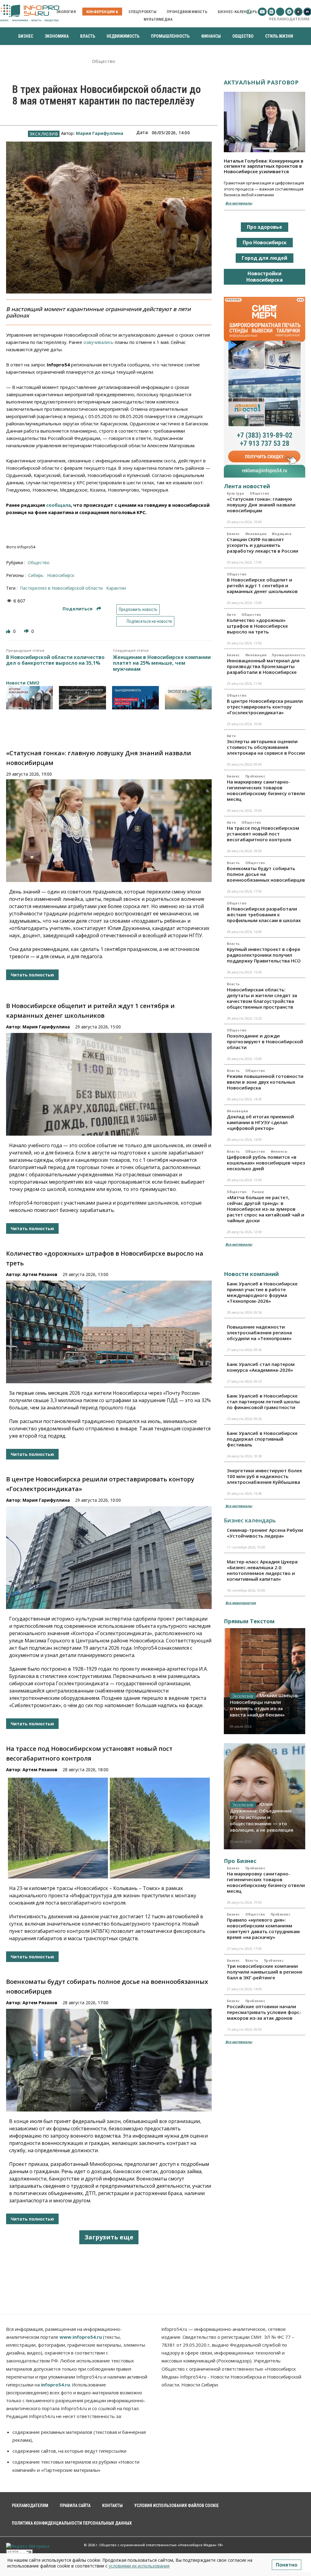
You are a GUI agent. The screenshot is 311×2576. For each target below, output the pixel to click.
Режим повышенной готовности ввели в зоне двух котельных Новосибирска (265, 1082)
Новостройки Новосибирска (265, 277)
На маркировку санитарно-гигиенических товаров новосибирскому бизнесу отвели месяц (266, 790)
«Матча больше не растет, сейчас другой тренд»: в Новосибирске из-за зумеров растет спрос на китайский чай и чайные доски (266, 1209)
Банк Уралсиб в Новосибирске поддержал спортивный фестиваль (262, 1439)
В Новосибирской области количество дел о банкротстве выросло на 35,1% (55, 660)
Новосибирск (61, 575)
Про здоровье (265, 227)
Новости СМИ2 (23, 683)
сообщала (58, 505)
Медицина (282, 534)
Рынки (258, 1192)
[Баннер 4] (188, 698)
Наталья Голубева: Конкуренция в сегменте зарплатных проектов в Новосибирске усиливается (264, 166)
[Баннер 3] (135, 698)
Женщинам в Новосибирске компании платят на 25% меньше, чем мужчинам (162, 663)
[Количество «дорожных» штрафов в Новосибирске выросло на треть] (109, 1332)
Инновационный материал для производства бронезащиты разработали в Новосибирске (263, 666)
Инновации (256, 534)
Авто (231, 615)
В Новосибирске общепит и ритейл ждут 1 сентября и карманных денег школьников (262, 585)
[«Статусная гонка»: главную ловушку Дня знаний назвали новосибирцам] (109, 831)
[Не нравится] (27, 631)
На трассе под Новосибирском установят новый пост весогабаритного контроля (263, 834)
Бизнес (233, 534)
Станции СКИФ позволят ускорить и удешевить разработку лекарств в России (263, 545)
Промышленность (289, 655)
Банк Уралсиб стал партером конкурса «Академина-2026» (261, 1367)
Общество (104, 62)
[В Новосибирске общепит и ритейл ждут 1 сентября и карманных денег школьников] (109, 1084)
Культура (236, 493)
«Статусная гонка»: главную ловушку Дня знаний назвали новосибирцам (261, 505)
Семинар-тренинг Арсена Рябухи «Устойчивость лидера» (265, 1533)
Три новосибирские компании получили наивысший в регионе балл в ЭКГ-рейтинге (265, 1972)
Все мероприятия (241, 1603)
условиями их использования (139, 2566)
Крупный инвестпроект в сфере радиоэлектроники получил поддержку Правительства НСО (264, 955)
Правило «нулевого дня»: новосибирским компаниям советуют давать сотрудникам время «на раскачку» (263, 1928)
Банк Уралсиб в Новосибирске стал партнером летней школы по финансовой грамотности (263, 1401)
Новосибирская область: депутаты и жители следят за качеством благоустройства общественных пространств (262, 998)
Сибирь (36, 575)
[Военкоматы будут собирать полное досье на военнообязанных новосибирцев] (109, 2060)
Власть (233, 863)
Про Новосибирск (265, 242)
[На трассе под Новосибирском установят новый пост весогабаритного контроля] (109, 1827)
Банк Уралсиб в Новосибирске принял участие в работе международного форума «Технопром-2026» (262, 1292)
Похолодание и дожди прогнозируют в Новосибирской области (265, 1041)
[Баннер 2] (82, 698)
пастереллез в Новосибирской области (61, 588)
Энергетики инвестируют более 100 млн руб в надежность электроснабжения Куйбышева (265, 1476)
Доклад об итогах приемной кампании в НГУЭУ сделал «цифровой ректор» (260, 1122)
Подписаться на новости (149, 621)
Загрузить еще (109, 2237)
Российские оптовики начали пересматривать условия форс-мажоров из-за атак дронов (264, 2012)
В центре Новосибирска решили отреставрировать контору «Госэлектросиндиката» (265, 707)
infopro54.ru (55, 2385)
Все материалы (239, 203)
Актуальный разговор (261, 82)
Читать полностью (32, 975)
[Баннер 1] (29, 698)
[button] (249, 12)
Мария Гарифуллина (100, 133)
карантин (116, 588)
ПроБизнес (255, 776)
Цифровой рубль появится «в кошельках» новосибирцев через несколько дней (266, 1163)
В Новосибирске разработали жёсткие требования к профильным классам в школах (264, 914)
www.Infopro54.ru (81, 2337)
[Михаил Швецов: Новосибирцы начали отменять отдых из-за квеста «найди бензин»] (265, 1681)
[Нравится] (9, 631)
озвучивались (99, 342)
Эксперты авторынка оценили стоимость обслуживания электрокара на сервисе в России (266, 747)
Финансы (279, 1151)
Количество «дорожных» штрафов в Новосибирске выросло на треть (257, 626)
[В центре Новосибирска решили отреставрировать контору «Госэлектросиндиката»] (109, 1558)
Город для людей (265, 258)
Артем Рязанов (40, 1274)
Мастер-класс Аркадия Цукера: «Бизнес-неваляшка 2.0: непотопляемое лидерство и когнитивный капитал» (263, 1570)
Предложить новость (138, 609)
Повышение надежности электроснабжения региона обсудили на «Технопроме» (259, 1333)
